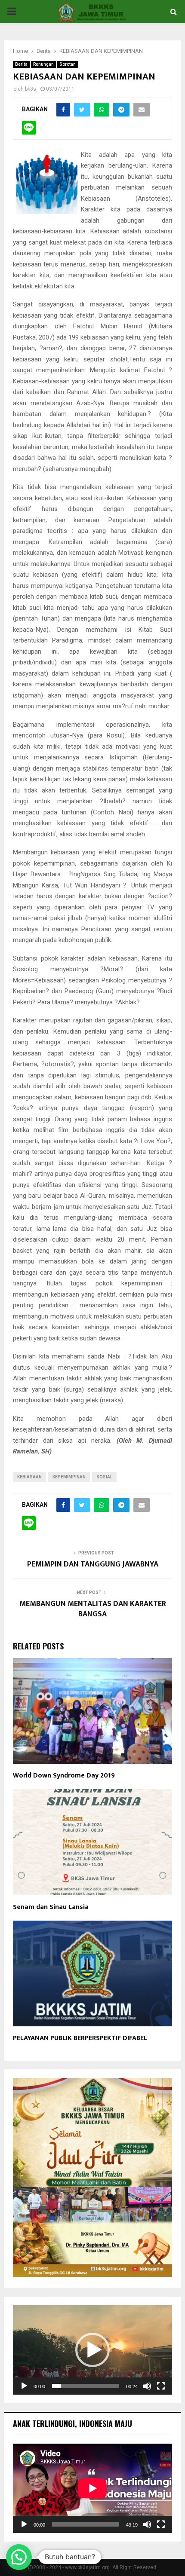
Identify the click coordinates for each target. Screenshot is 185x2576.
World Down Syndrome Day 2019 (64, 1776)
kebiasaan (29, 1477)
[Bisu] (147, 2386)
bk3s (31, 89)
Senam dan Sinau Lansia (51, 1907)
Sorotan (68, 64)
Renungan (43, 64)
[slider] (86, 2386)
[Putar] (24, 2386)
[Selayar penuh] (161, 2386)
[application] (92, 2350)
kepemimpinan (69, 1477)
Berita (21, 64)
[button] (92, 2350)
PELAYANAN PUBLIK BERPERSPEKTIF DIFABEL (80, 2038)
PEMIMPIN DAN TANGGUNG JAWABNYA (93, 1564)
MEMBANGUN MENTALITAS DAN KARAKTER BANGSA (93, 1609)
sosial (104, 1477)
